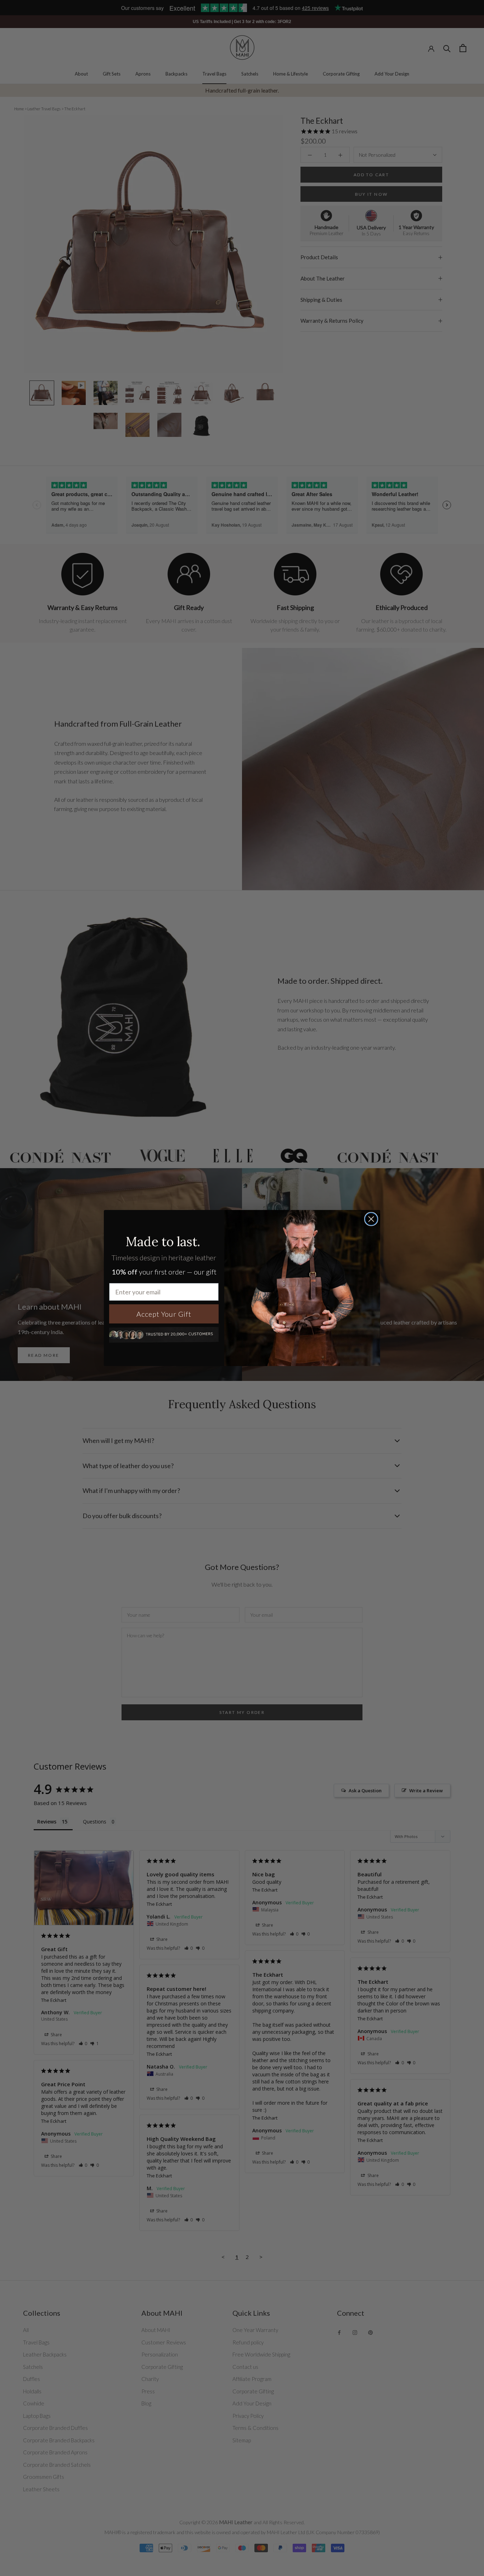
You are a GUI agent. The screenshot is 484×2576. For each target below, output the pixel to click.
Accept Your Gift (164, 1314)
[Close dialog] (371, 1219)
